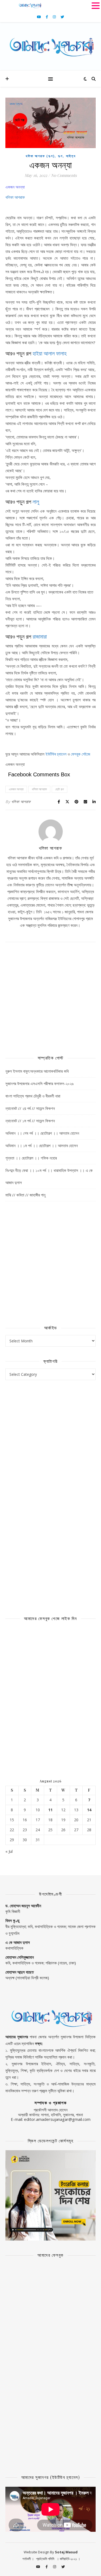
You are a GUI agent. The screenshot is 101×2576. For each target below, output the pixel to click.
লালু (36, 501)
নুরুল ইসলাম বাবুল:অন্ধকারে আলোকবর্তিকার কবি (37, 1071)
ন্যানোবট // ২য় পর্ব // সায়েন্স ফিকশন (30, 1108)
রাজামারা (40, 636)
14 (89, 1810)
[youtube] (39, 17)
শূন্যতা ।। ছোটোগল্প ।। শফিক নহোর (31, 1158)
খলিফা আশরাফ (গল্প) (40, 156)
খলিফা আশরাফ (15, 197)
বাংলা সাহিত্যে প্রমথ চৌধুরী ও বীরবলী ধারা (33, 1096)
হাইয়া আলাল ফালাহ (50, 353)
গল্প (60, 156)
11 (50, 1810)
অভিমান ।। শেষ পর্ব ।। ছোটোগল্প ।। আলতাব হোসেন (42, 1133)
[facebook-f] (47, 17)
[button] (96, 6)
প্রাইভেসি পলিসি (45, 2559)
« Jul (9, 1851)
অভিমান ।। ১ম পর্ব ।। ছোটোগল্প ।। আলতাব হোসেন (42, 1145)
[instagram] (55, 17)
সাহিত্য (71, 156)
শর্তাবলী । (28, 2559)
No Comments (64, 175)
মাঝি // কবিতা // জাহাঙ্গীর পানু (25, 1195)
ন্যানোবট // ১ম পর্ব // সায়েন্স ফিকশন (30, 1121)
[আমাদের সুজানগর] (50, 46)
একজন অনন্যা (16, 789)
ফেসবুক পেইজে (81, 754)
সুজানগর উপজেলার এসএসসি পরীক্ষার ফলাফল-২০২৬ (39, 1083)
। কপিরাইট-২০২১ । (68, 2559)
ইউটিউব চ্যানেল (56, 754)
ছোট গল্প (60, 789)
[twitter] (62, 17)
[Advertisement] (50, 993)
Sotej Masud (66, 2552)
